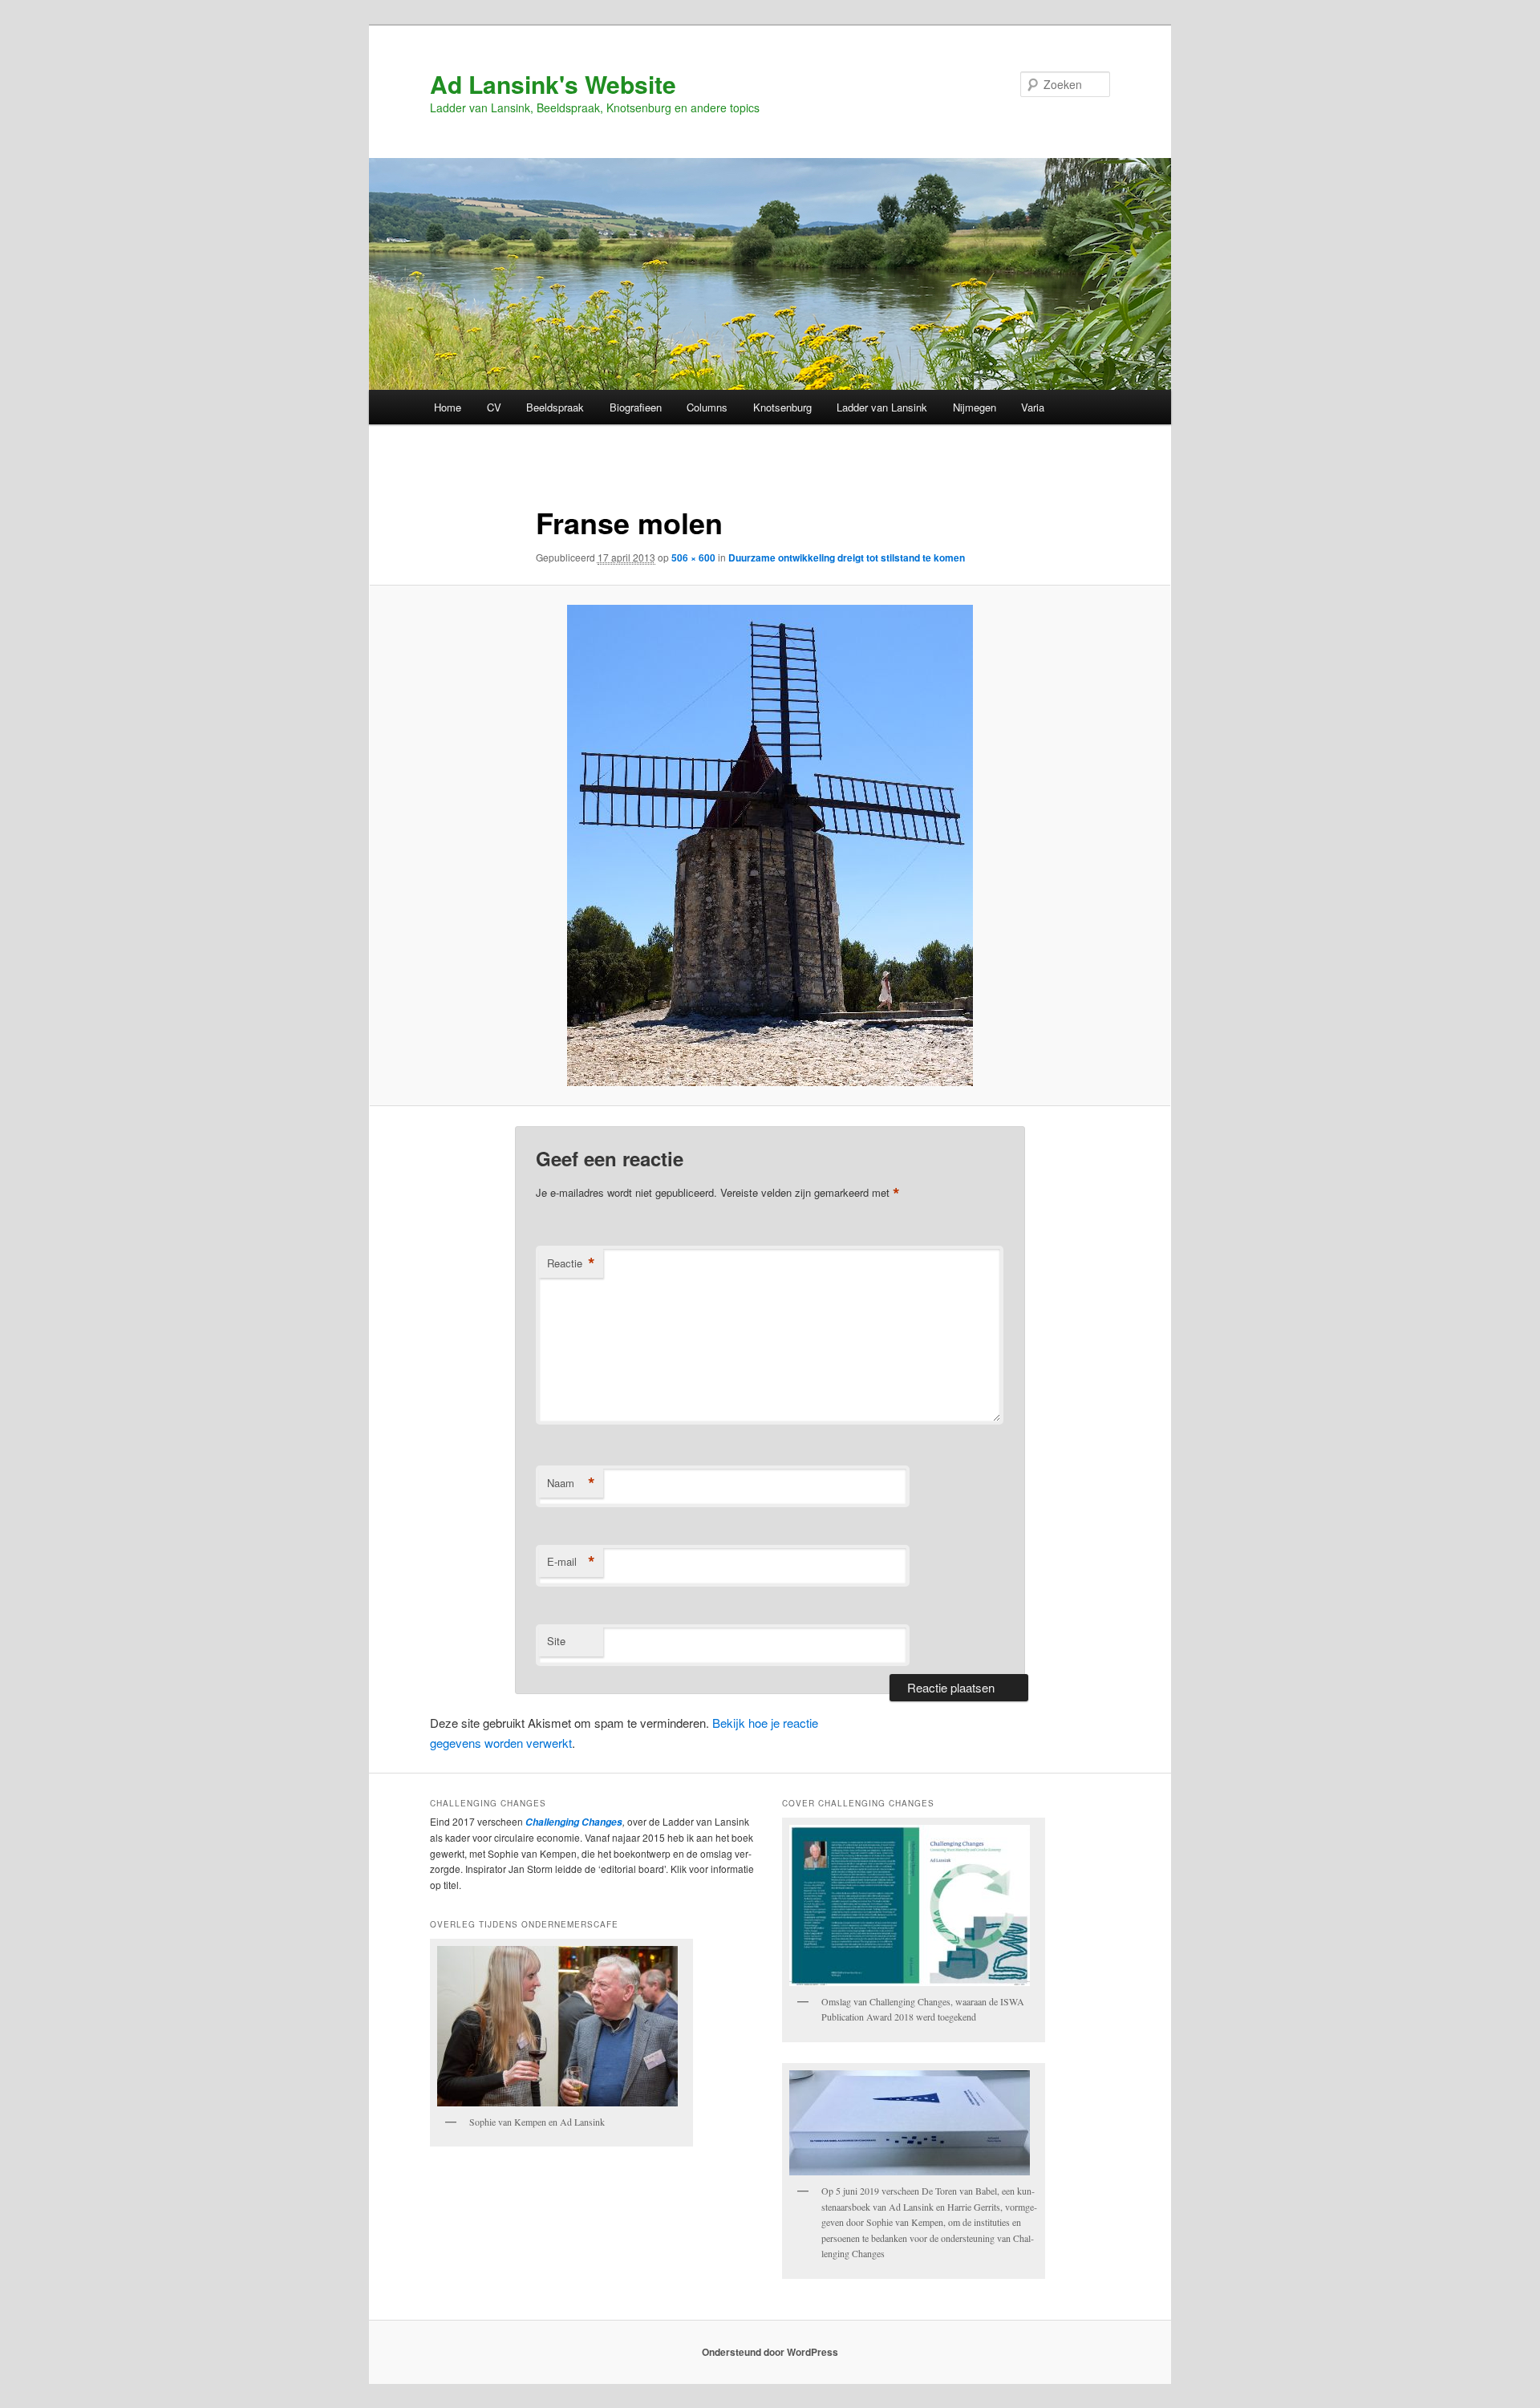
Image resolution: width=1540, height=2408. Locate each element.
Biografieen (636, 407)
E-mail (571, 1562)
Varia (1033, 407)
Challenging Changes (573, 1822)
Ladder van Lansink (882, 407)
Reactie (571, 1263)
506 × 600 (693, 557)
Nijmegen (975, 407)
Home (448, 407)
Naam (571, 1483)
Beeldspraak (555, 407)
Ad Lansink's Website (553, 84)
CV (494, 407)
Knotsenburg (782, 407)
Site (556, 1641)
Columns (707, 407)
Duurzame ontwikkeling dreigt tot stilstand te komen (847, 557)
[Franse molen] (770, 845)
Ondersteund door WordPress (770, 2352)
